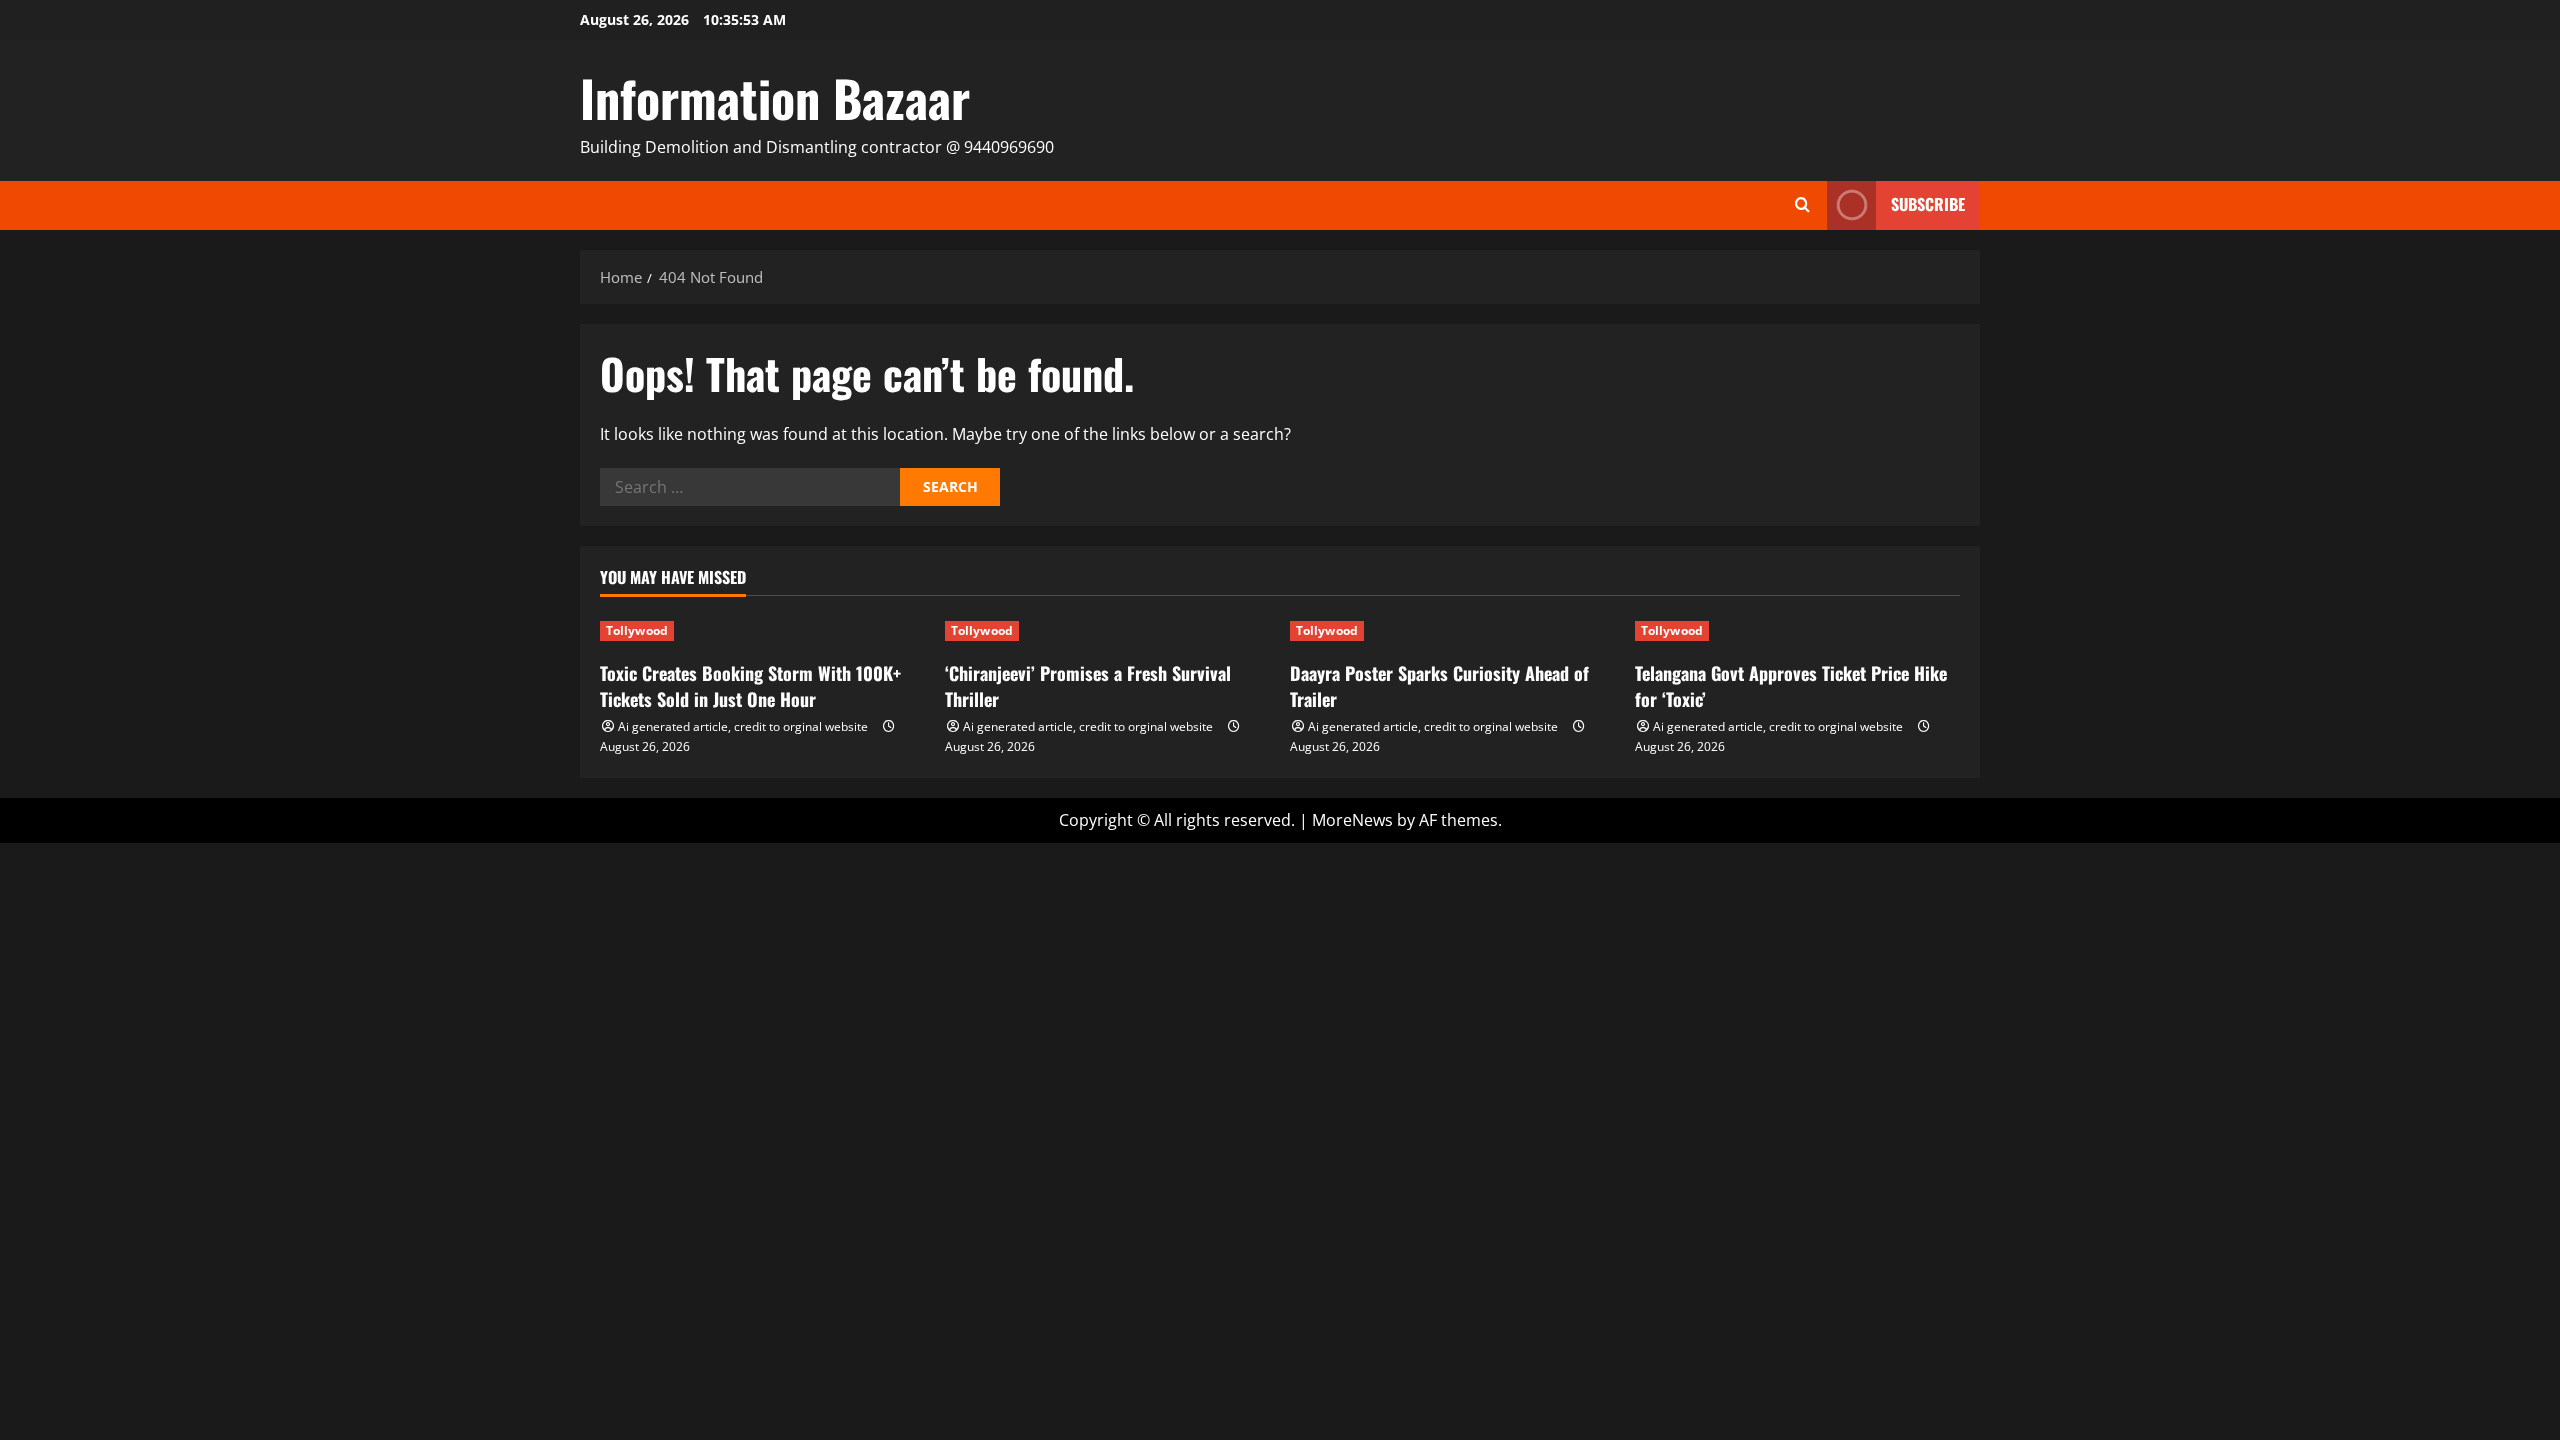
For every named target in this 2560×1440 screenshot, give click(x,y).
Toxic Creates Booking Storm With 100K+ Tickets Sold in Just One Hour (750, 685)
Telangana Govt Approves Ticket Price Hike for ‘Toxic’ (1791, 685)
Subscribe (1928, 204)
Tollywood (637, 630)
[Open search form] (1802, 205)
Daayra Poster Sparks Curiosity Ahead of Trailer (1439, 685)
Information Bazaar (775, 97)
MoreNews (1352, 820)
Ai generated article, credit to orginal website (743, 726)
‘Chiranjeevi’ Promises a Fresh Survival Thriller (1088, 685)
